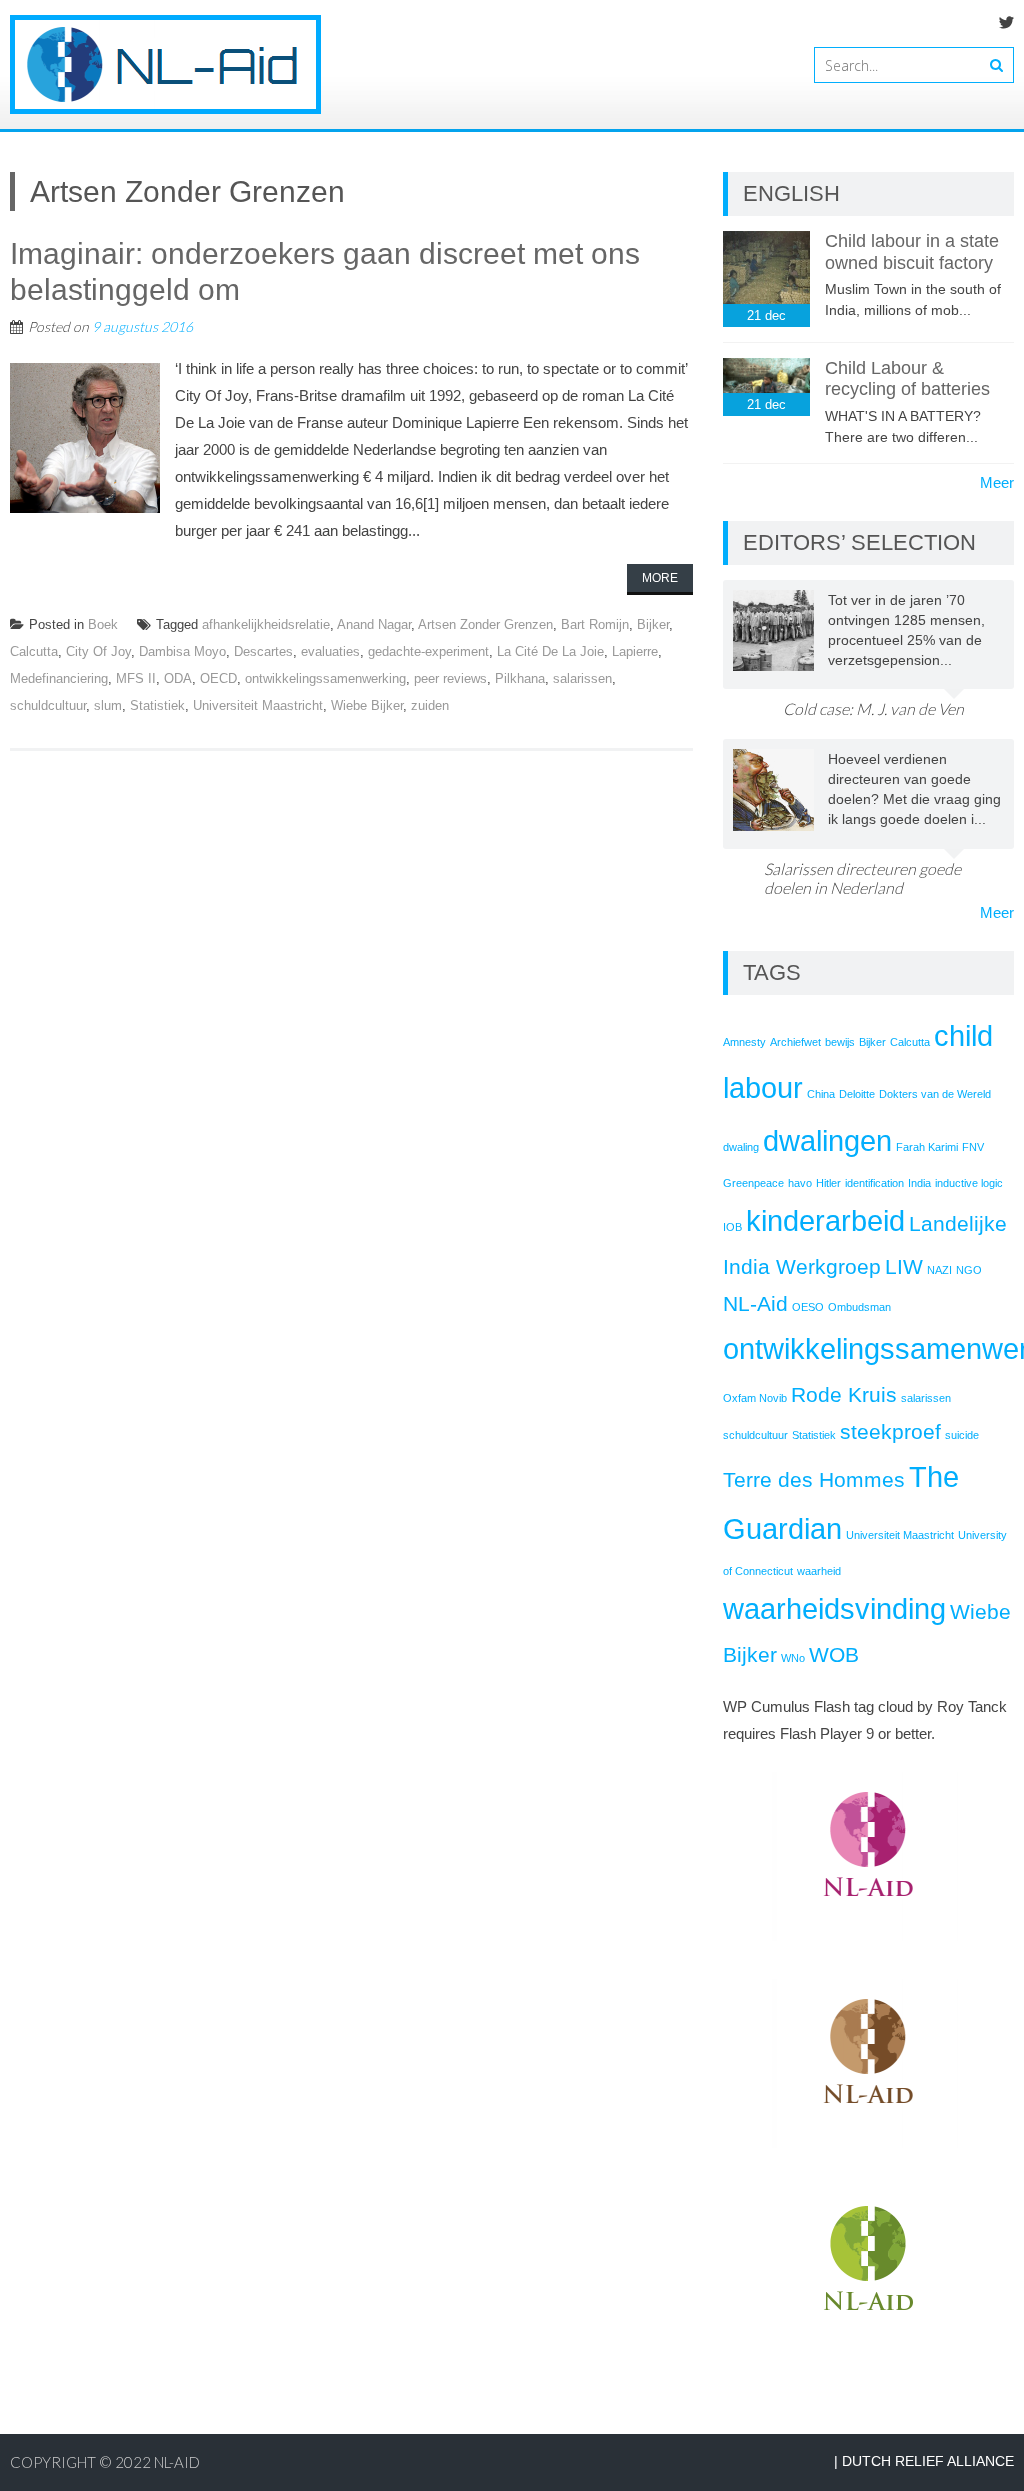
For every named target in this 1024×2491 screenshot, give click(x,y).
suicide (962, 1435)
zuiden (430, 705)
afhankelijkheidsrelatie (266, 624)
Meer (997, 482)
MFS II (136, 678)
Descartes (263, 651)
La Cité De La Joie (550, 651)
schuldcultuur (48, 705)
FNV (973, 1147)
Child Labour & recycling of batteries (907, 379)
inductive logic (969, 1183)
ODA (178, 678)
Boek (103, 624)
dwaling (741, 1147)
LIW (904, 1266)
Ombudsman (859, 1307)
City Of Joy (98, 651)
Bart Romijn (595, 624)
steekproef (890, 1431)
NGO (969, 1270)
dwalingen (827, 1140)
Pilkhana (520, 678)
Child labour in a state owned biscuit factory (912, 252)
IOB (732, 1227)
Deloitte (857, 1094)
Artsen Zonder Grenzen (485, 624)
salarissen (582, 678)
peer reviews (450, 678)
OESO (808, 1307)
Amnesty (744, 1042)
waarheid (819, 1571)
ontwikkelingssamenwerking (325, 678)
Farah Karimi (927, 1147)
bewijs (840, 1042)
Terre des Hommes (814, 1479)
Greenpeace (753, 1183)
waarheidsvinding (834, 1608)
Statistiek (157, 705)
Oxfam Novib (755, 1398)
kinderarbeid (825, 1220)
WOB (834, 1654)
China (821, 1094)
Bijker (653, 624)
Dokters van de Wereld (935, 1094)
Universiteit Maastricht (258, 705)
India (919, 1183)
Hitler (828, 1183)
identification (874, 1183)
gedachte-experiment (428, 651)
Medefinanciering (59, 678)
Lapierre (635, 651)
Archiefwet (795, 1042)
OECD (218, 678)
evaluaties (330, 651)
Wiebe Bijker (367, 705)
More (660, 578)
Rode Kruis (844, 1394)
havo (800, 1183)
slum (108, 705)
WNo (793, 1658)
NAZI (939, 1270)
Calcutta (34, 651)
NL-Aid (755, 1303)
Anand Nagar (374, 624)
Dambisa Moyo (182, 651)
